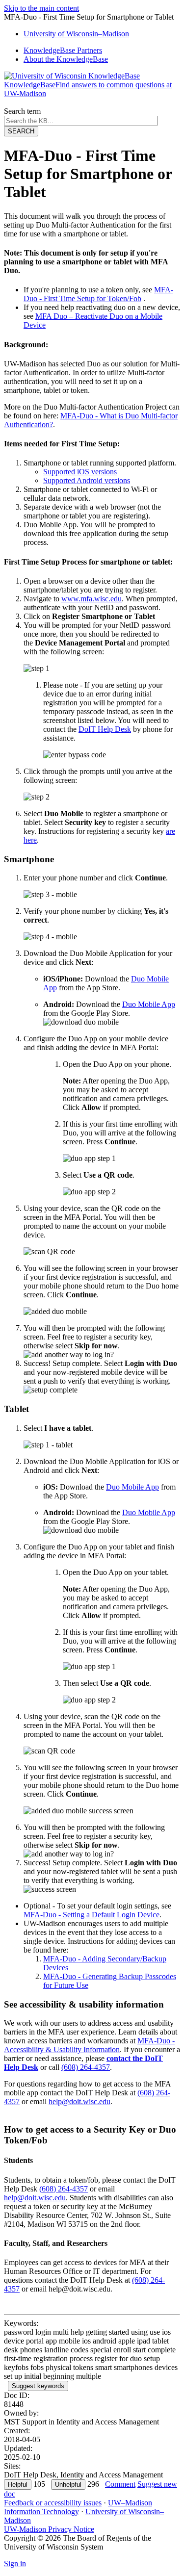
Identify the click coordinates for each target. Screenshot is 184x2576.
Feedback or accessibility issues (53, 2503)
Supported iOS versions (80, 472)
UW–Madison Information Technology (78, 2507)
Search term (22, 111)
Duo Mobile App (149, 1004)
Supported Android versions (87, 480)
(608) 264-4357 (86, 2067)
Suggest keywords (38, 2386)
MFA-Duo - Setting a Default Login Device (92, 1915)
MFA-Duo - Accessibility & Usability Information (89, 2045)
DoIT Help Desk (105, 729)
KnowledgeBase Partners (63, 50)
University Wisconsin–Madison (76, 34)
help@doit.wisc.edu (79, 2101)
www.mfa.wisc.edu (92, 599)
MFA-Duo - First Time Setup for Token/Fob (98, 294)
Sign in (15, 2563)
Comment (120, 2484)
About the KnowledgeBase (66, 59)
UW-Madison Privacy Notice (49, 2529)
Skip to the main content (41, 8)
